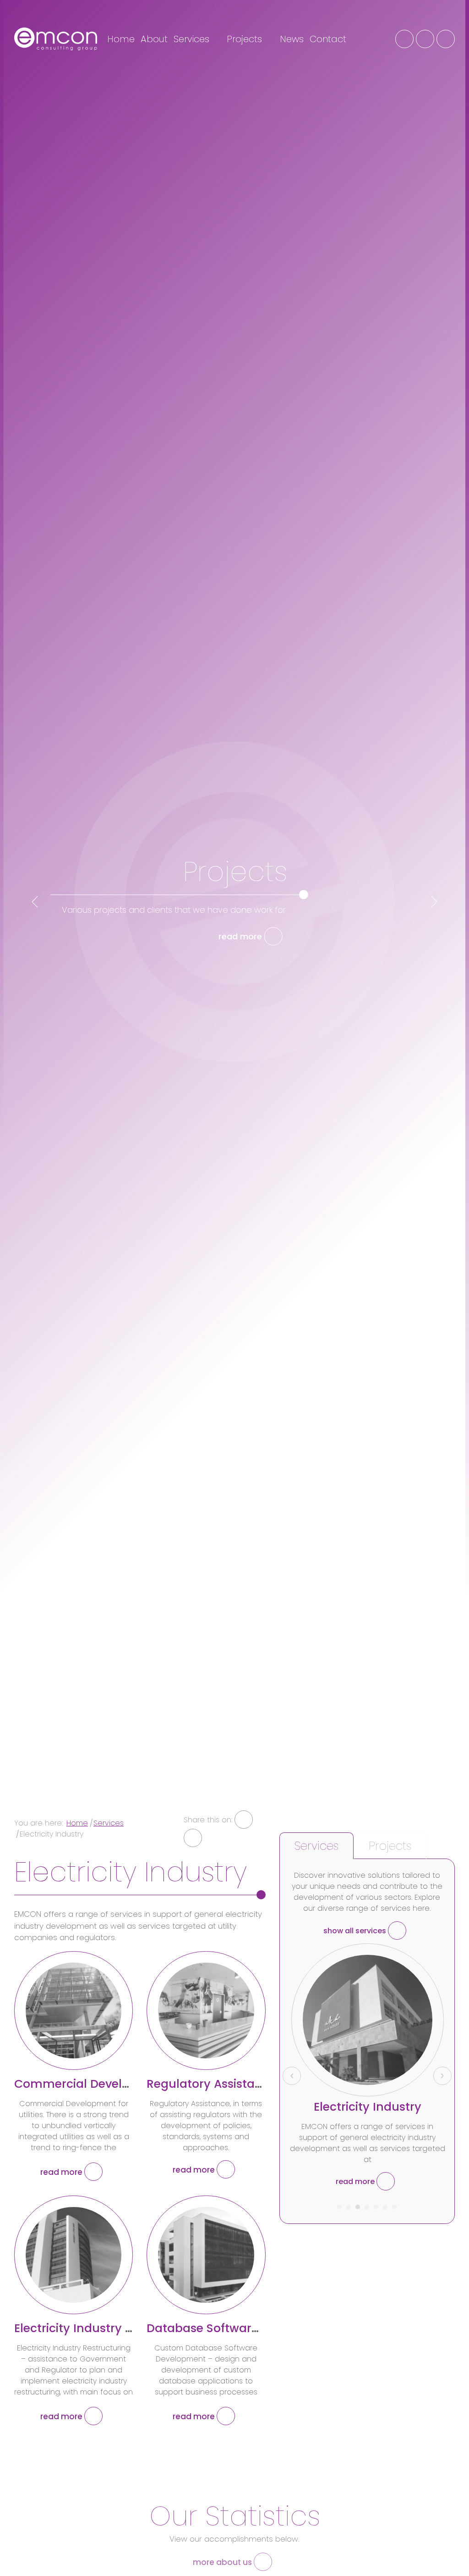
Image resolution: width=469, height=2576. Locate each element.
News (292, 39)
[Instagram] (425, 39)
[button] (339, 2204)
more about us (223, 2562)
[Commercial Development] (74, 2011)
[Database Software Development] (206, 2255)
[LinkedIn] (446, 39)
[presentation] (35, 902)
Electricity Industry (368, 2107)
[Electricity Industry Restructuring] (74, 2255)
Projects (246, 39)
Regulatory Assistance (211, 2084)
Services (193, 39)
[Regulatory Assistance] (206, 2011)
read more (241, 936)
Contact (328, 39)
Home (121, 39)
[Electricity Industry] (368, 2020)
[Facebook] (404, 39)
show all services (356, 1931)
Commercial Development (91, 2084)
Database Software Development (243, 2328)
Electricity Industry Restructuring (109, 2328)
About (154, 39)
